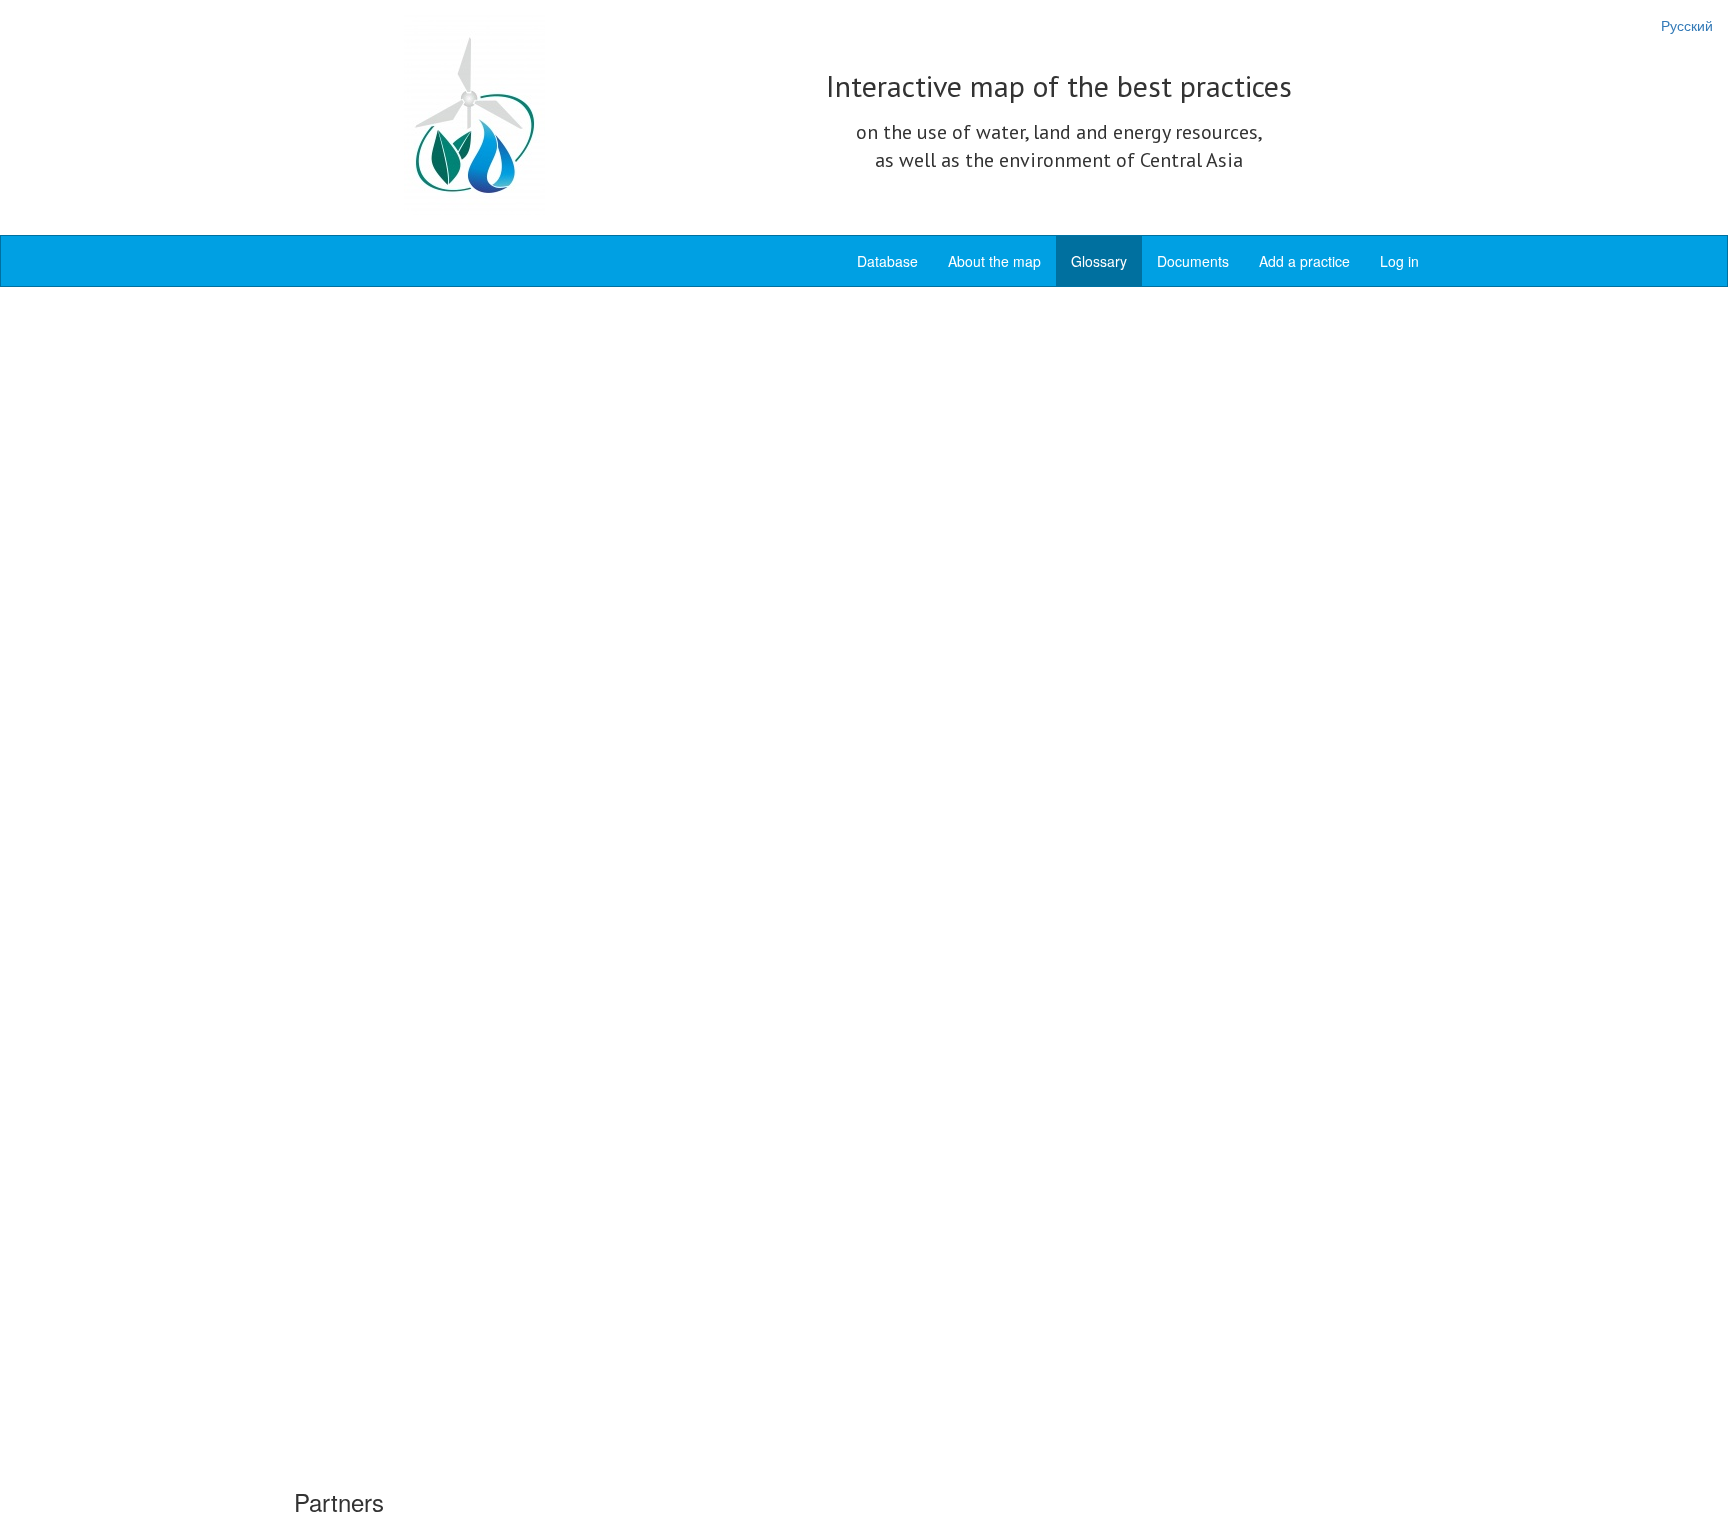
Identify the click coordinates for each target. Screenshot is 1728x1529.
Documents (1193, 261)
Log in (1399, 261)
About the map (994, 261)
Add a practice (1304, 261)
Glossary (1099, 261)
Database (887, 261)
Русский (1687, 25)
